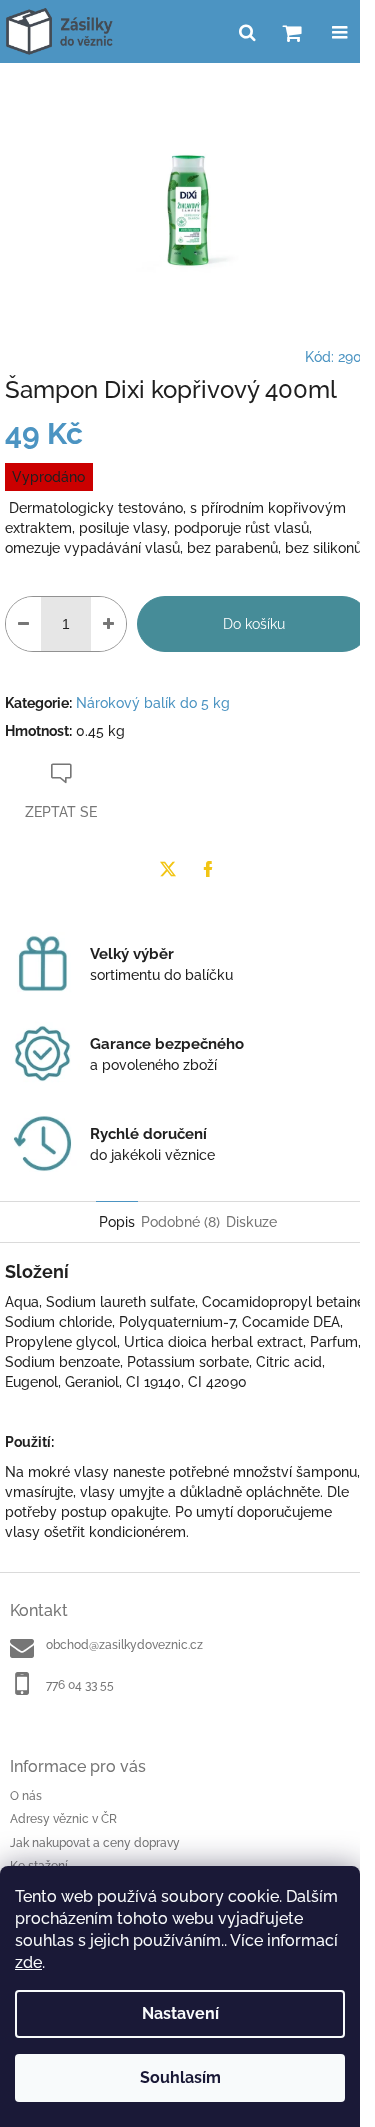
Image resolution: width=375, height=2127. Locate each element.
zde (28, 1962)
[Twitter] (168, 869)
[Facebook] (208, 869)
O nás (26, 1796)
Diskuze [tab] (251, 1222)
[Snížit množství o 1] (23, 624)
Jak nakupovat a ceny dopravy (95, 1843)
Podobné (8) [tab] (180, 1222)
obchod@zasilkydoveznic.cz (124, 1645)
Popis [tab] (117, 1222)
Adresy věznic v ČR (63, 1819)
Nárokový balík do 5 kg (153, 703)
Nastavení (180, 2013)
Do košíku (254, 624)
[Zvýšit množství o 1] (108, 624)
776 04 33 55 (80, 1685)
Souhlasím (180, 2077)
